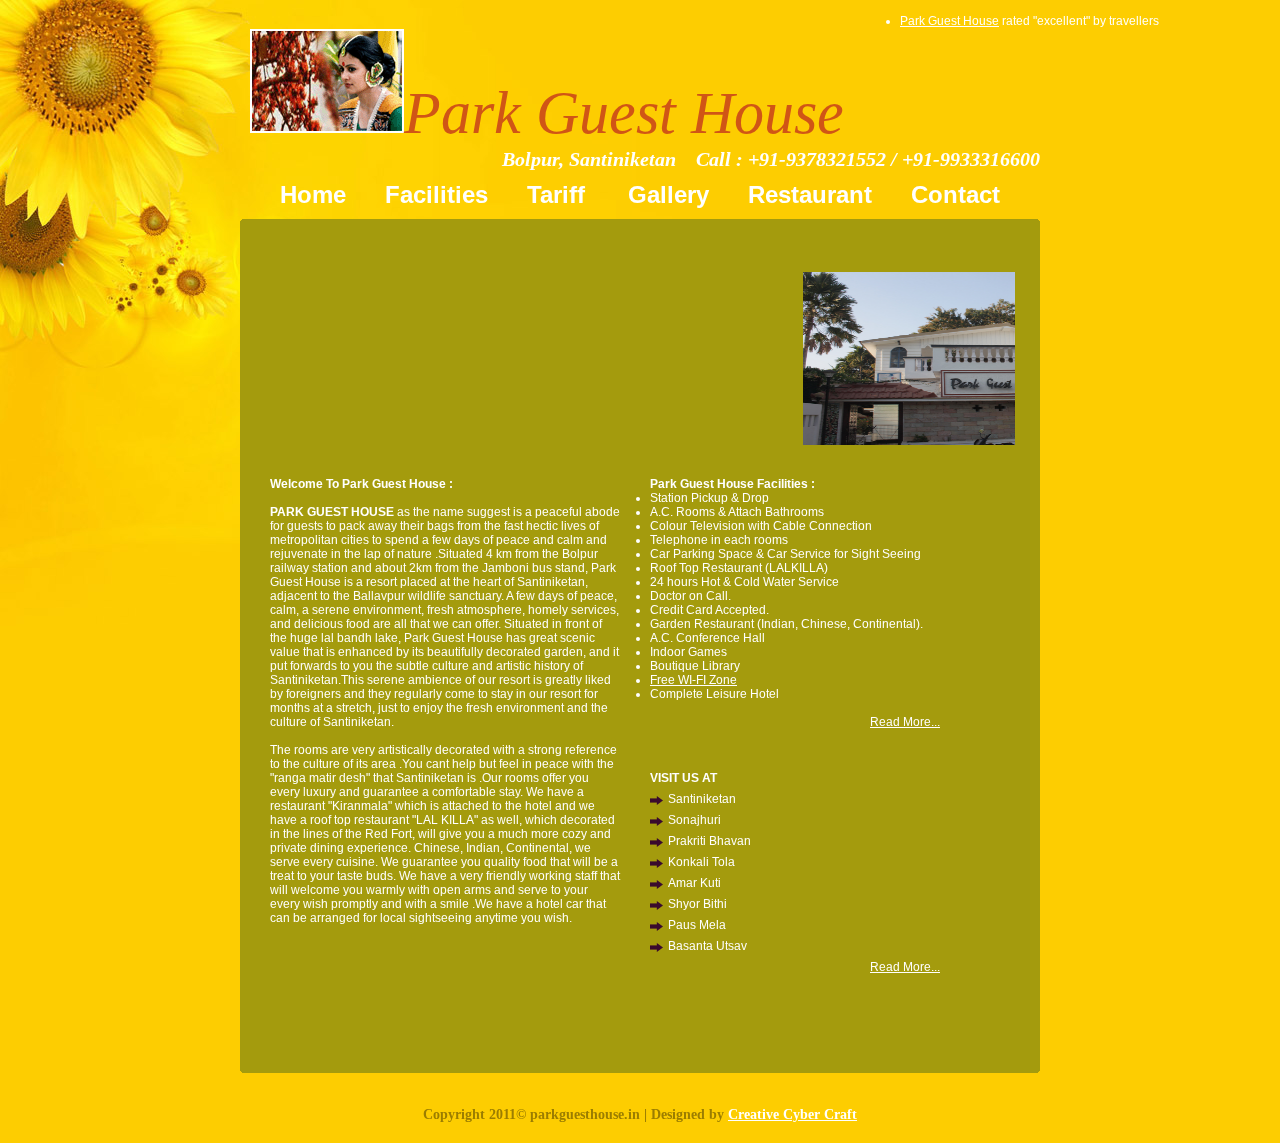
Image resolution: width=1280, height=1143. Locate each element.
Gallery (668, 194)
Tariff (559, 194)
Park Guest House (949, 21)
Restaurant (810, 194)
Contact (955, 194)
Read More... (905, 722)
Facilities (436, 194)
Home (313, 194)
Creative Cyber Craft (792, 1114)
